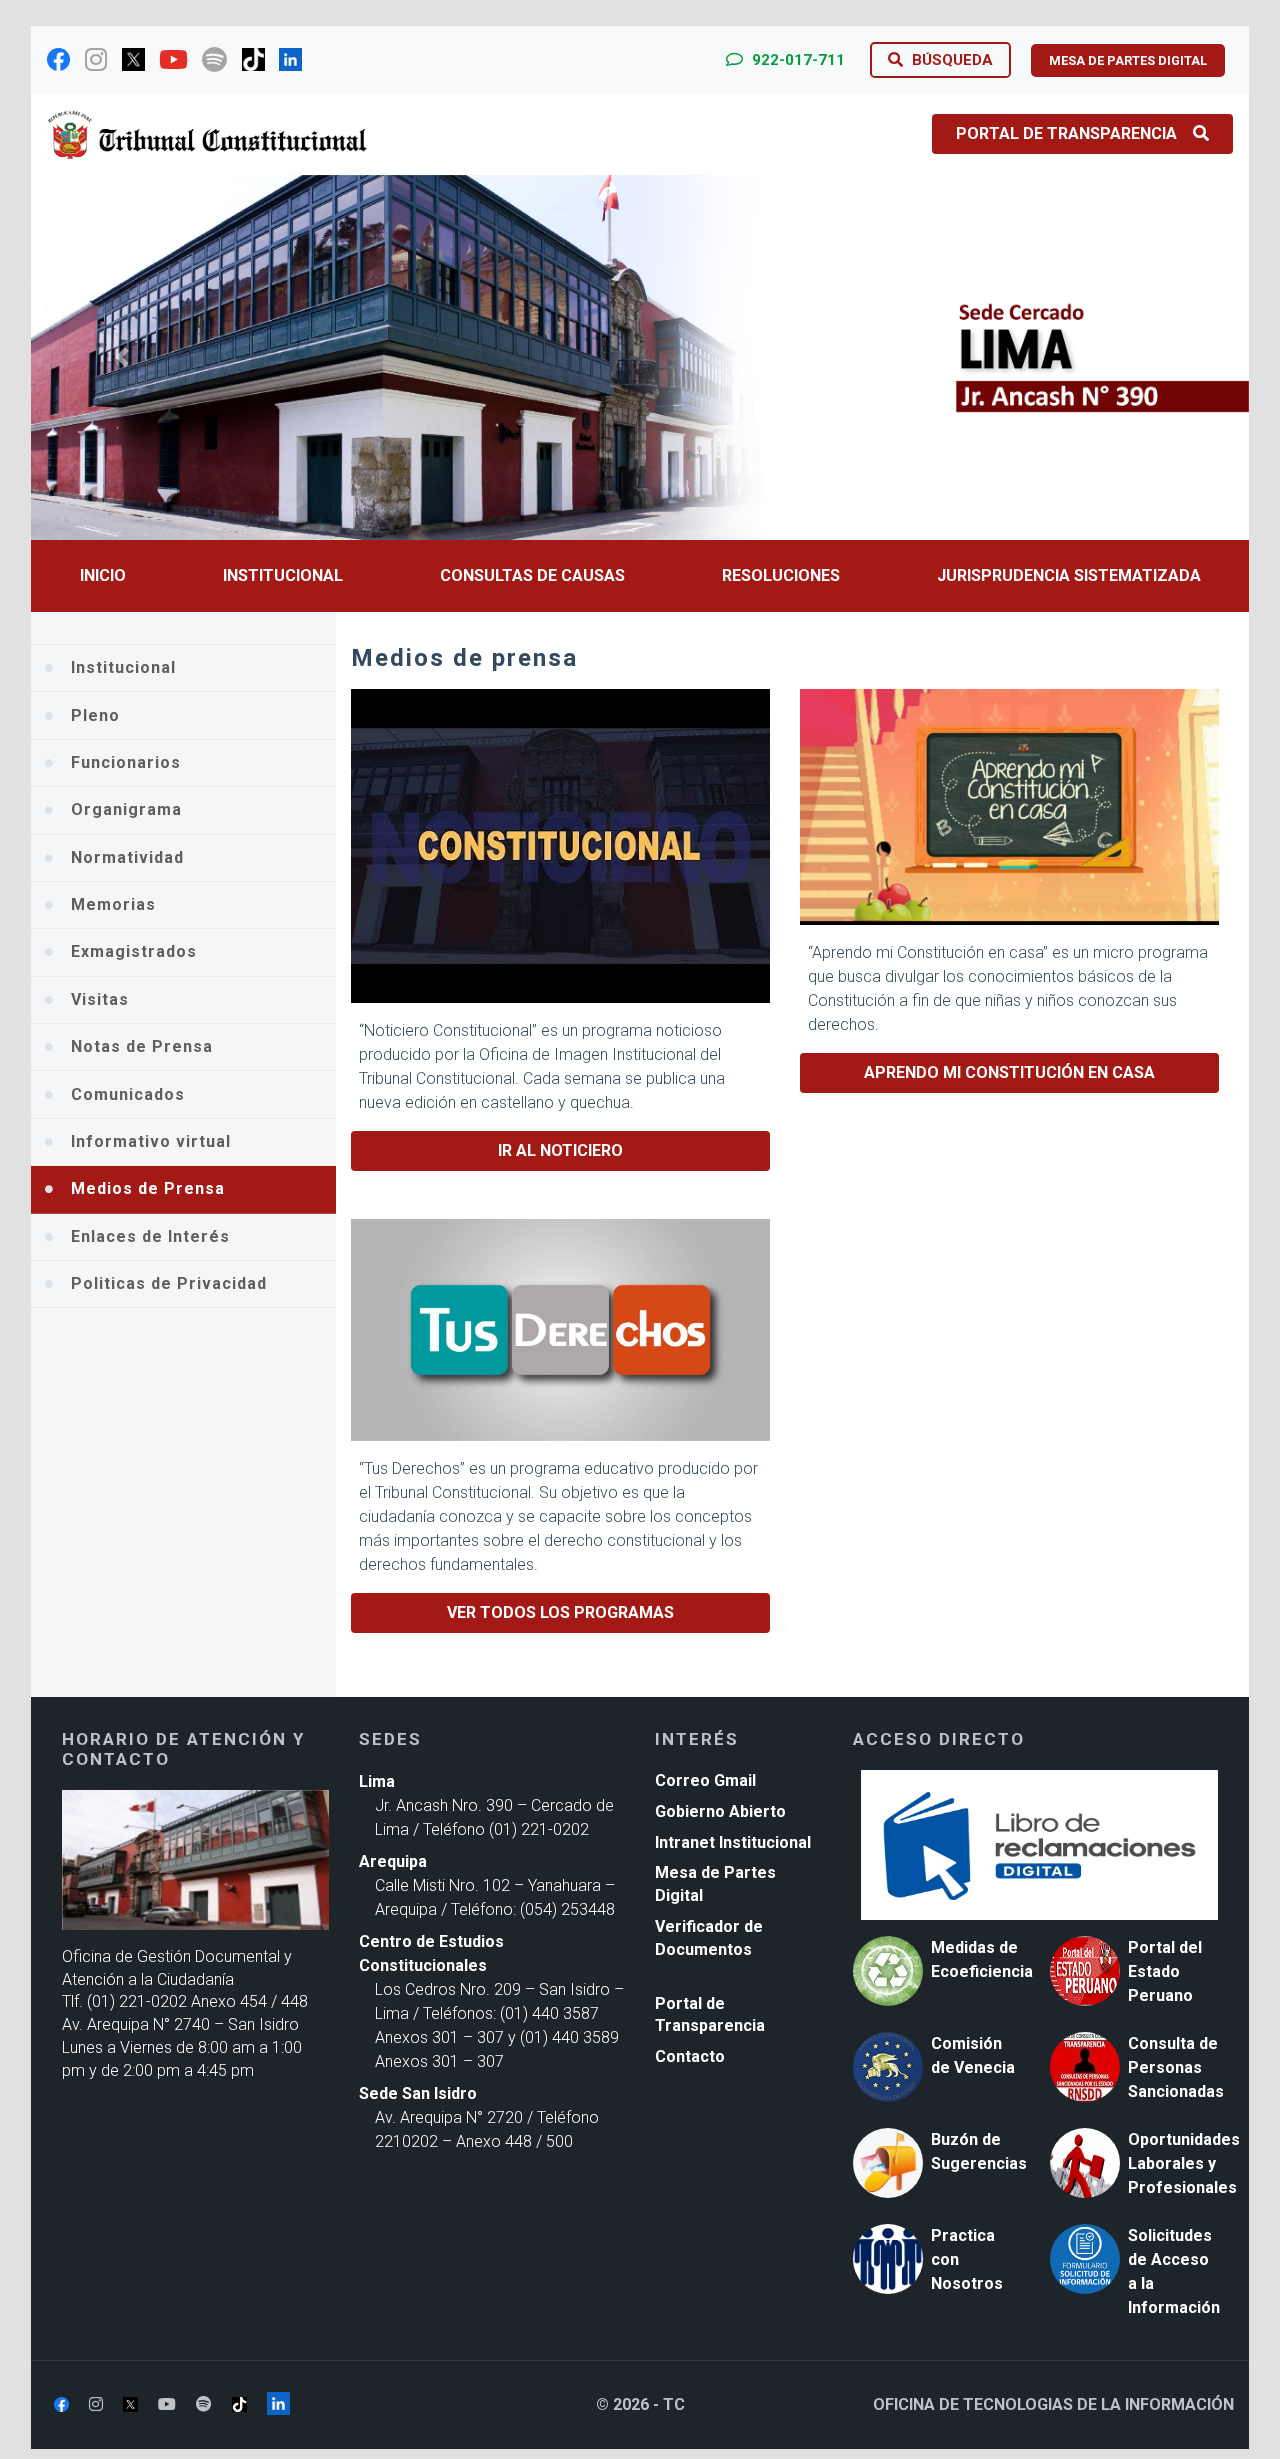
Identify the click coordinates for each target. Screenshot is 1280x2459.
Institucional (283, 575)
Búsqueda (950, 60)
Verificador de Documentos (709, 1938)
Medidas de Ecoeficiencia (982, 1959)
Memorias (113, 904)
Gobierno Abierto (720, 1811)
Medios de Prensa (148, 1188)
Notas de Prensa (142, 1046)
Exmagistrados (134, 951)
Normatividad (127, 857)
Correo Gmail (705, 1780)
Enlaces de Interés (150, 1236)
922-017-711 (796, 60)
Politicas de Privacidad (169, 1283)
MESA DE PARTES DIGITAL (1128, 60)
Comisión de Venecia (973, 2055)
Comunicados (128, 1094)
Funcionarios (126, 762)
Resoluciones (781, 575)
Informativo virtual (151, 1141)
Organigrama (126, 809)
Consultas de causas (532, 575)
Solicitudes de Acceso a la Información (1174, 2271)
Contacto (690, 2056)
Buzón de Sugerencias (979, 2151)
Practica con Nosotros (967, 2259)
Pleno (95, 715)
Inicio (103, 575)
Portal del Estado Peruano (1165, 1971)
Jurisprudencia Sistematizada (1069, 575)
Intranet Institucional (733, 1842)
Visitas (100, 999)
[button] (122, 357)
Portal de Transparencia (1066, 133)
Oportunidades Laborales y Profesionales (1184, 2163)
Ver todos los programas (560, 1612)
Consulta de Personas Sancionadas (1176, 2067)
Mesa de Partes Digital (715, 1884)
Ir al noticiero (560, 1150)
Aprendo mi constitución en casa (1009, 1072)
